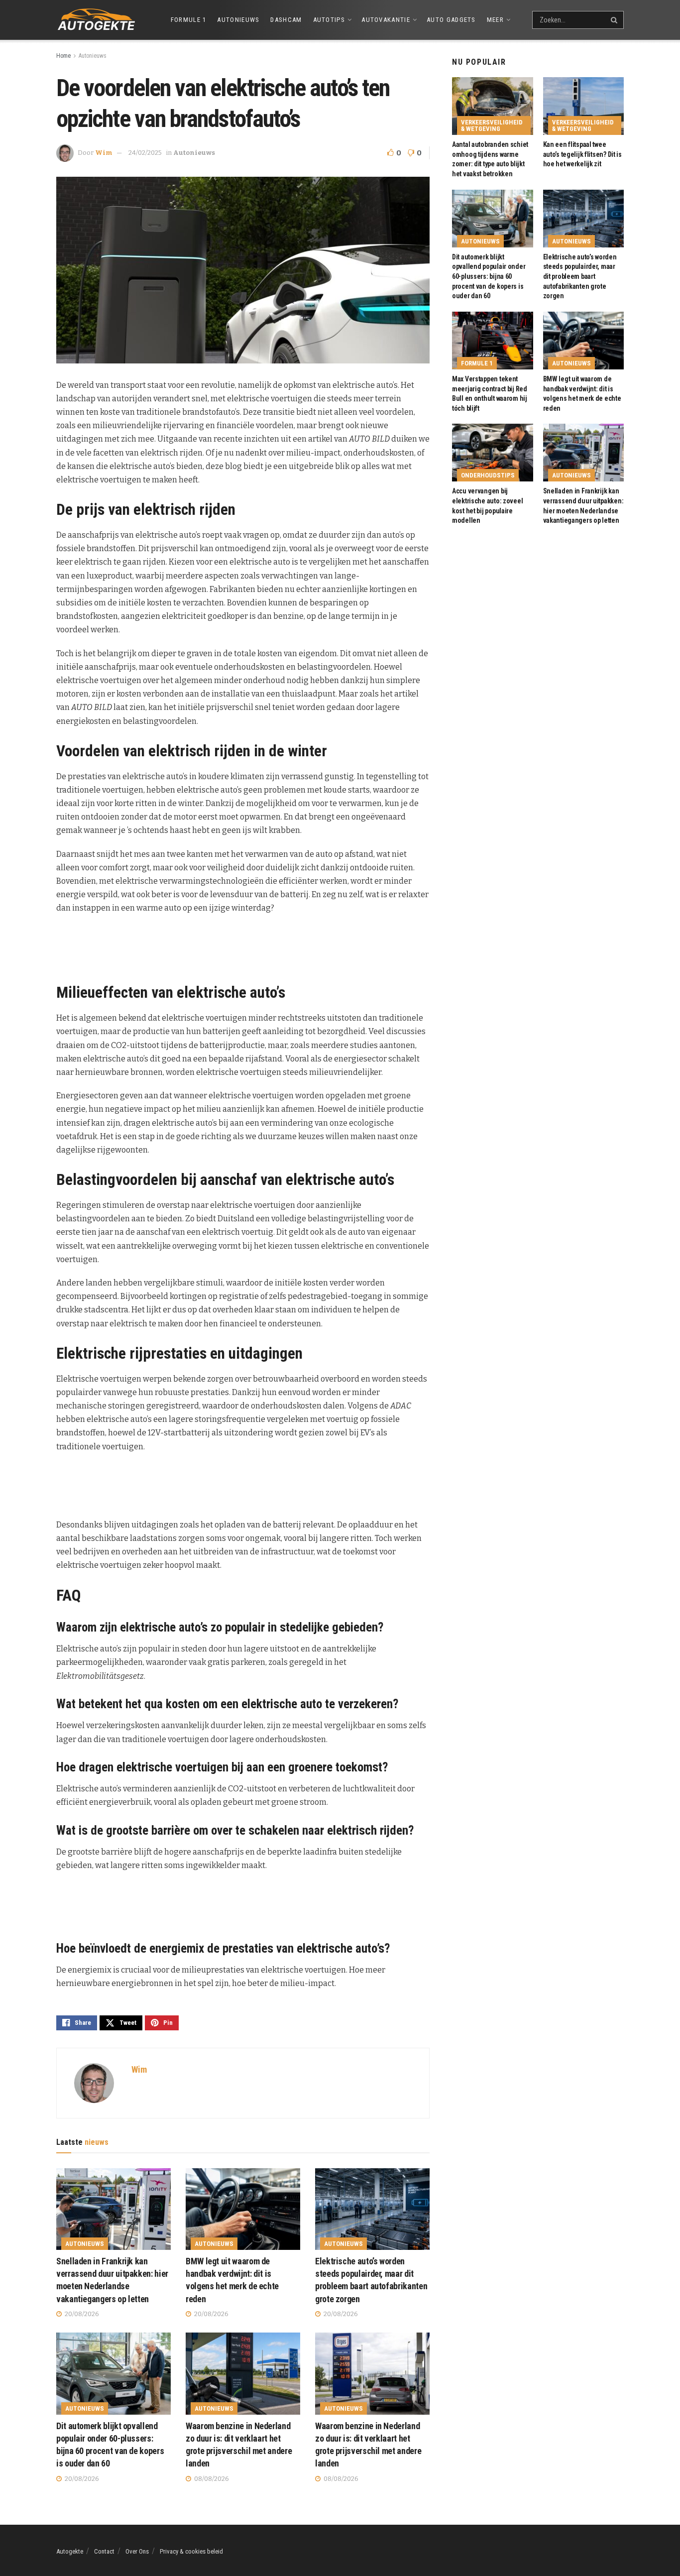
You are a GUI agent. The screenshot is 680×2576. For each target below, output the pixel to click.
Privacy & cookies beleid (191, 2551)
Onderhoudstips (488, 475)
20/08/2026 (81, 2314)
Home (63, 56)
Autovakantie (386, 20)
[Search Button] (615, 20)
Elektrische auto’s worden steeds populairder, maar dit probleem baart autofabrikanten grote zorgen (580, 276)
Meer (495, 20)
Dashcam (286, 20)
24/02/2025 (145, 153)
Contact (104, 2551)
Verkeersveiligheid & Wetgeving (492, 125)
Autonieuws (238, 20)
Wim (104, 153)
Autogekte (70, 2551)
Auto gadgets (451, 20)
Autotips (329, 20)
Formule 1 (189, 20)
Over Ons (137, 2551)
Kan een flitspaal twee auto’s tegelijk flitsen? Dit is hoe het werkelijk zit (582, 154)
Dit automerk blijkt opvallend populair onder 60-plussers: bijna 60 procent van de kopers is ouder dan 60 (489, 276)
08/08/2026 (211, 2479)
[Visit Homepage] (96, 20)
